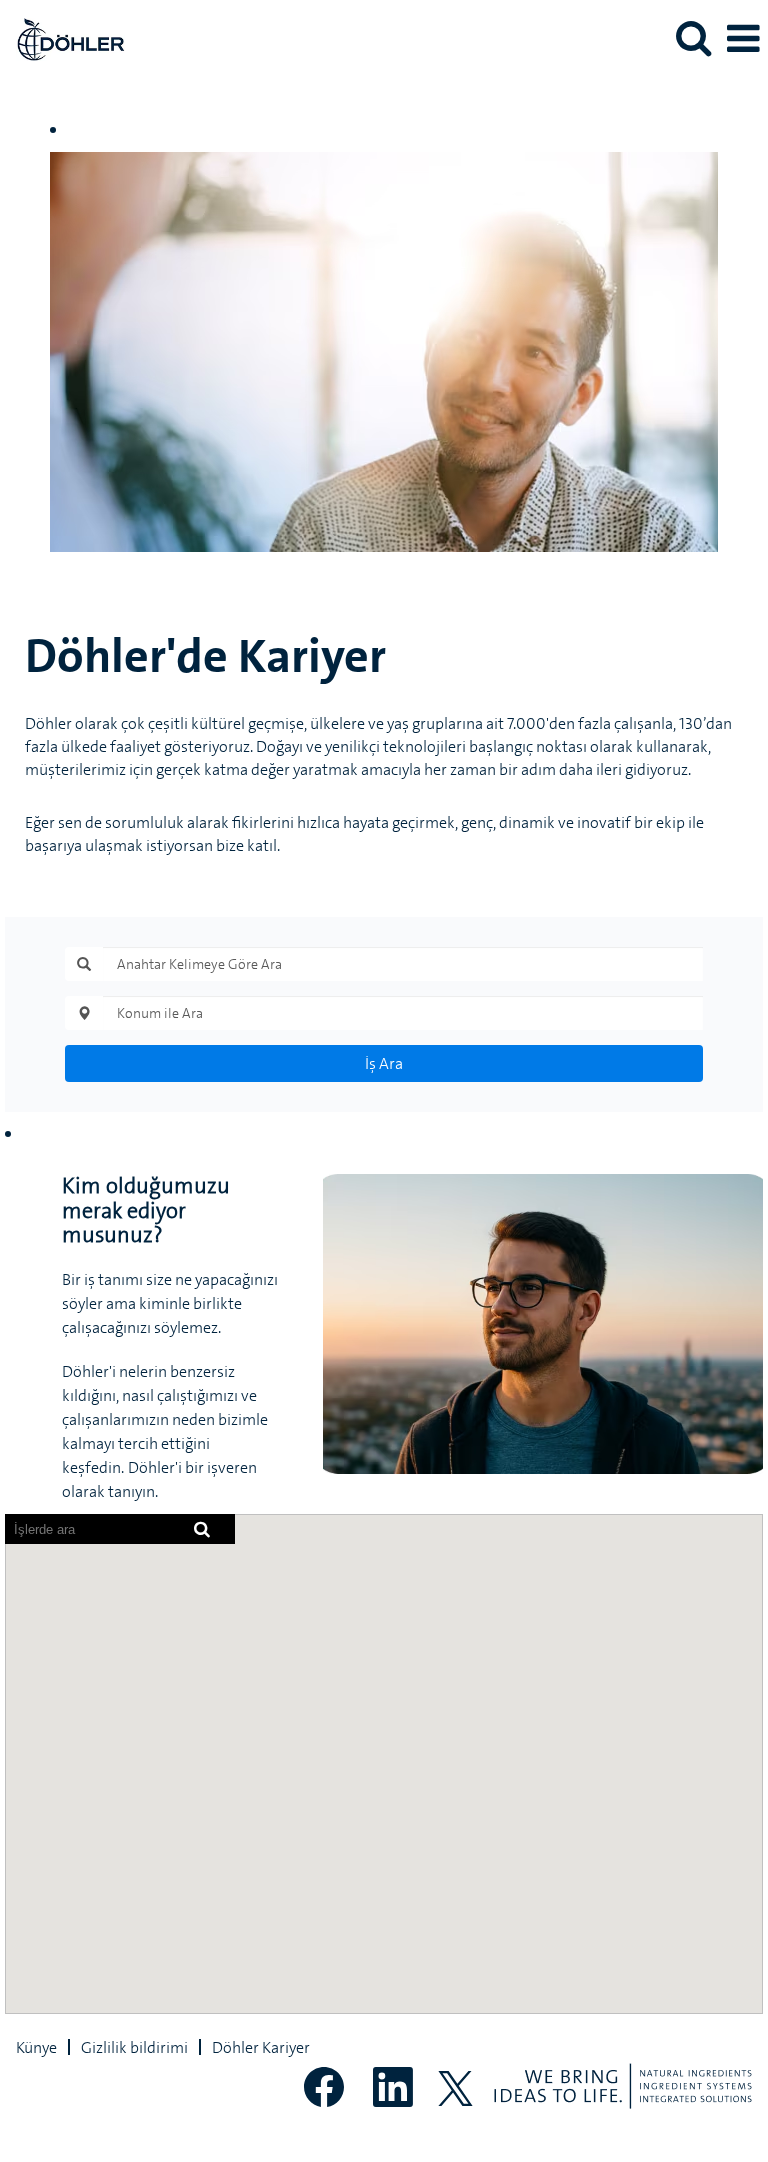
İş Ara (384, 1063)
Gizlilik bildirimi (134, 2047)
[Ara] (693, 38)
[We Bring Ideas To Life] (623, 2086)
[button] (743, 39)
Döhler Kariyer (261, 2047)
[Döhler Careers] (63, 37)
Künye (36, 2047)
